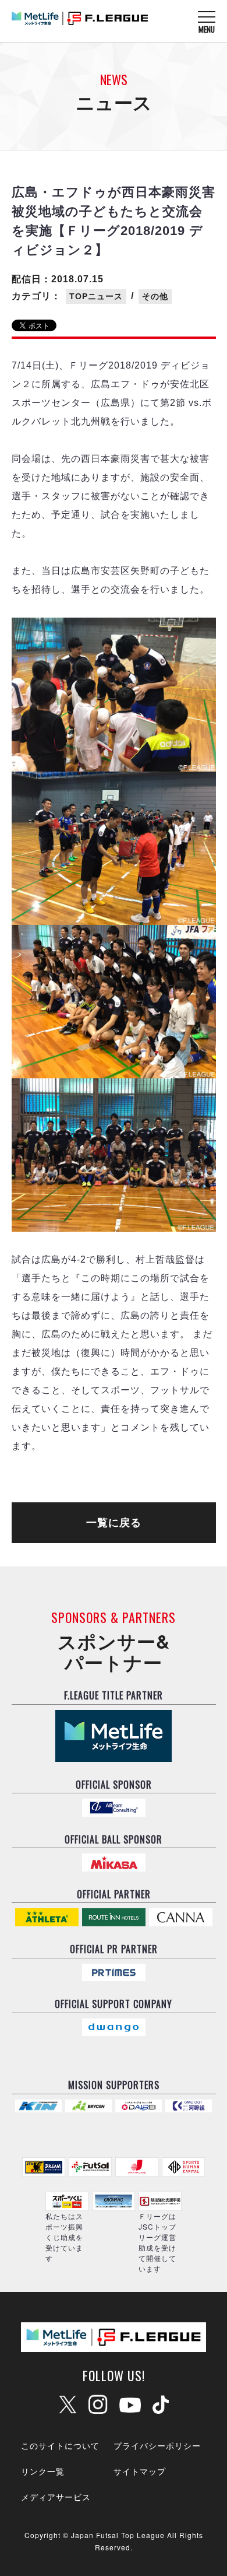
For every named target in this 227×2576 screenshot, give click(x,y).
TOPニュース (96, 296)
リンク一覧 (43, 2471)
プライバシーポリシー (157, 2445)
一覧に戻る (114, 1523)
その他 (155, 296)
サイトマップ (140, 2471)
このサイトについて (60, 2445)
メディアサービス (56, 2497)
